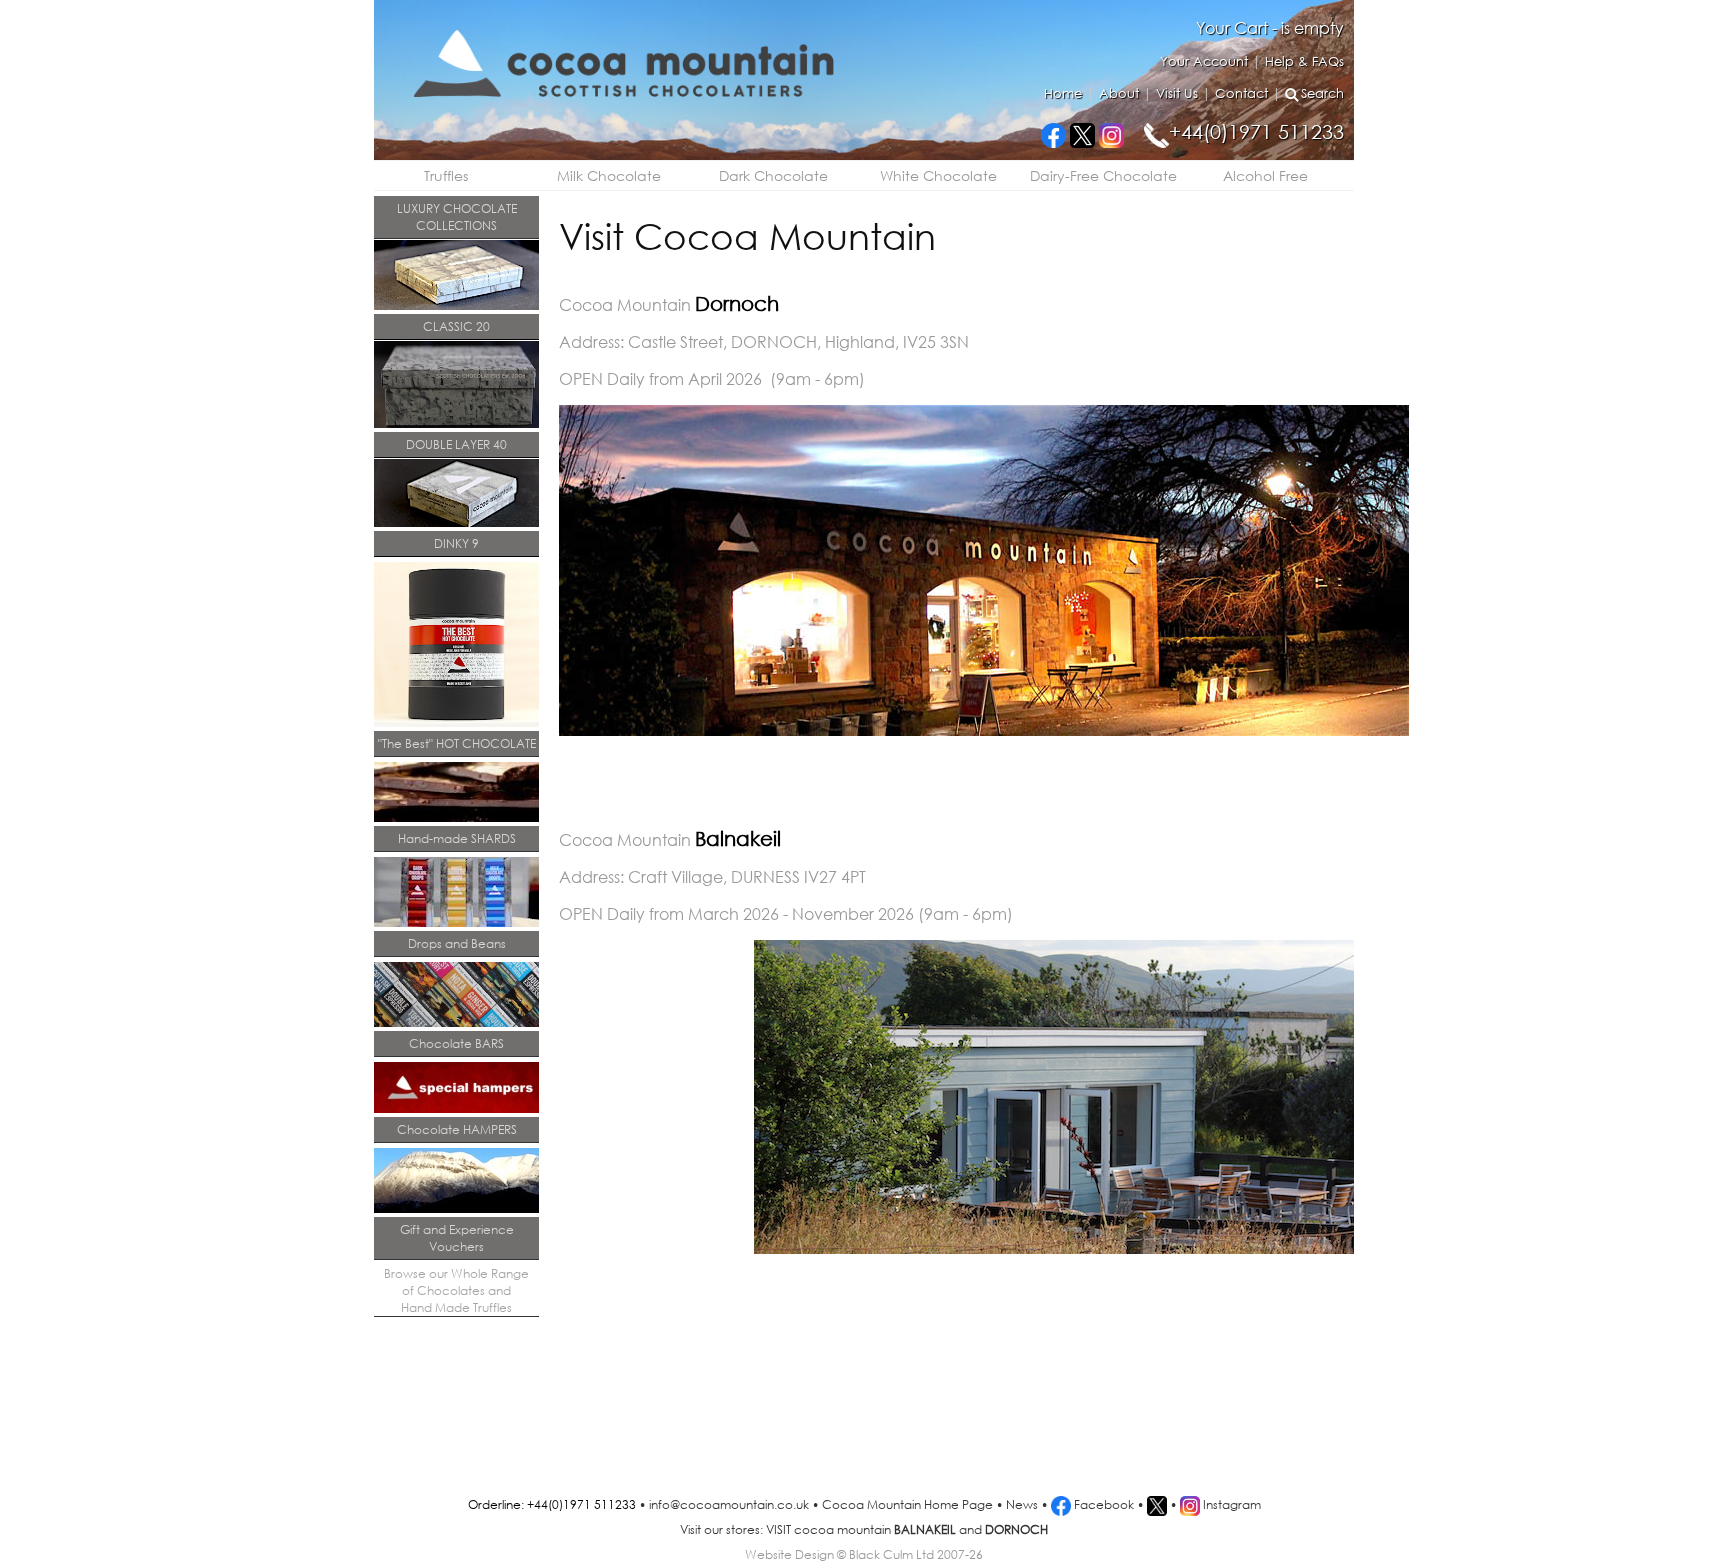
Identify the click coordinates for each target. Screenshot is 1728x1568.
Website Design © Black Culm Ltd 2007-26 (864, 1554)
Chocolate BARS (456, 1043)
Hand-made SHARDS (457, 838)
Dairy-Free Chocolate (1103, 175)
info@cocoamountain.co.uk (729, 1504)
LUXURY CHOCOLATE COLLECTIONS (457, 217)
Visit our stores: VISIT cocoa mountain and (864, 1529)
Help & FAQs (1304, 61)
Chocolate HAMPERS (457, 1129)
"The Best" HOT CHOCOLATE (457, 743)
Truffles (446, 175)
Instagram (1230, 1504)
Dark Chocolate (773, 175)
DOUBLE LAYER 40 (456, 444)
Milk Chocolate (609, 175)
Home (1063, 93)
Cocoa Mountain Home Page (907, 1504)
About (1119, 93)
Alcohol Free (1265, 175)
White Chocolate (938, 175)
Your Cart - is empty (1270, 27)
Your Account (1204, 61)
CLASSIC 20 (456, 326)
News (1022, 1504)
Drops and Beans (457, 943)
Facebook (1102, 1504)
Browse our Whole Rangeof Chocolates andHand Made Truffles (456, 1290)
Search (1322, 93)
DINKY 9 (456, 543)
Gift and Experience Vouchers (457, 1238)
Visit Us (1177, 93)
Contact (1241, 93)
